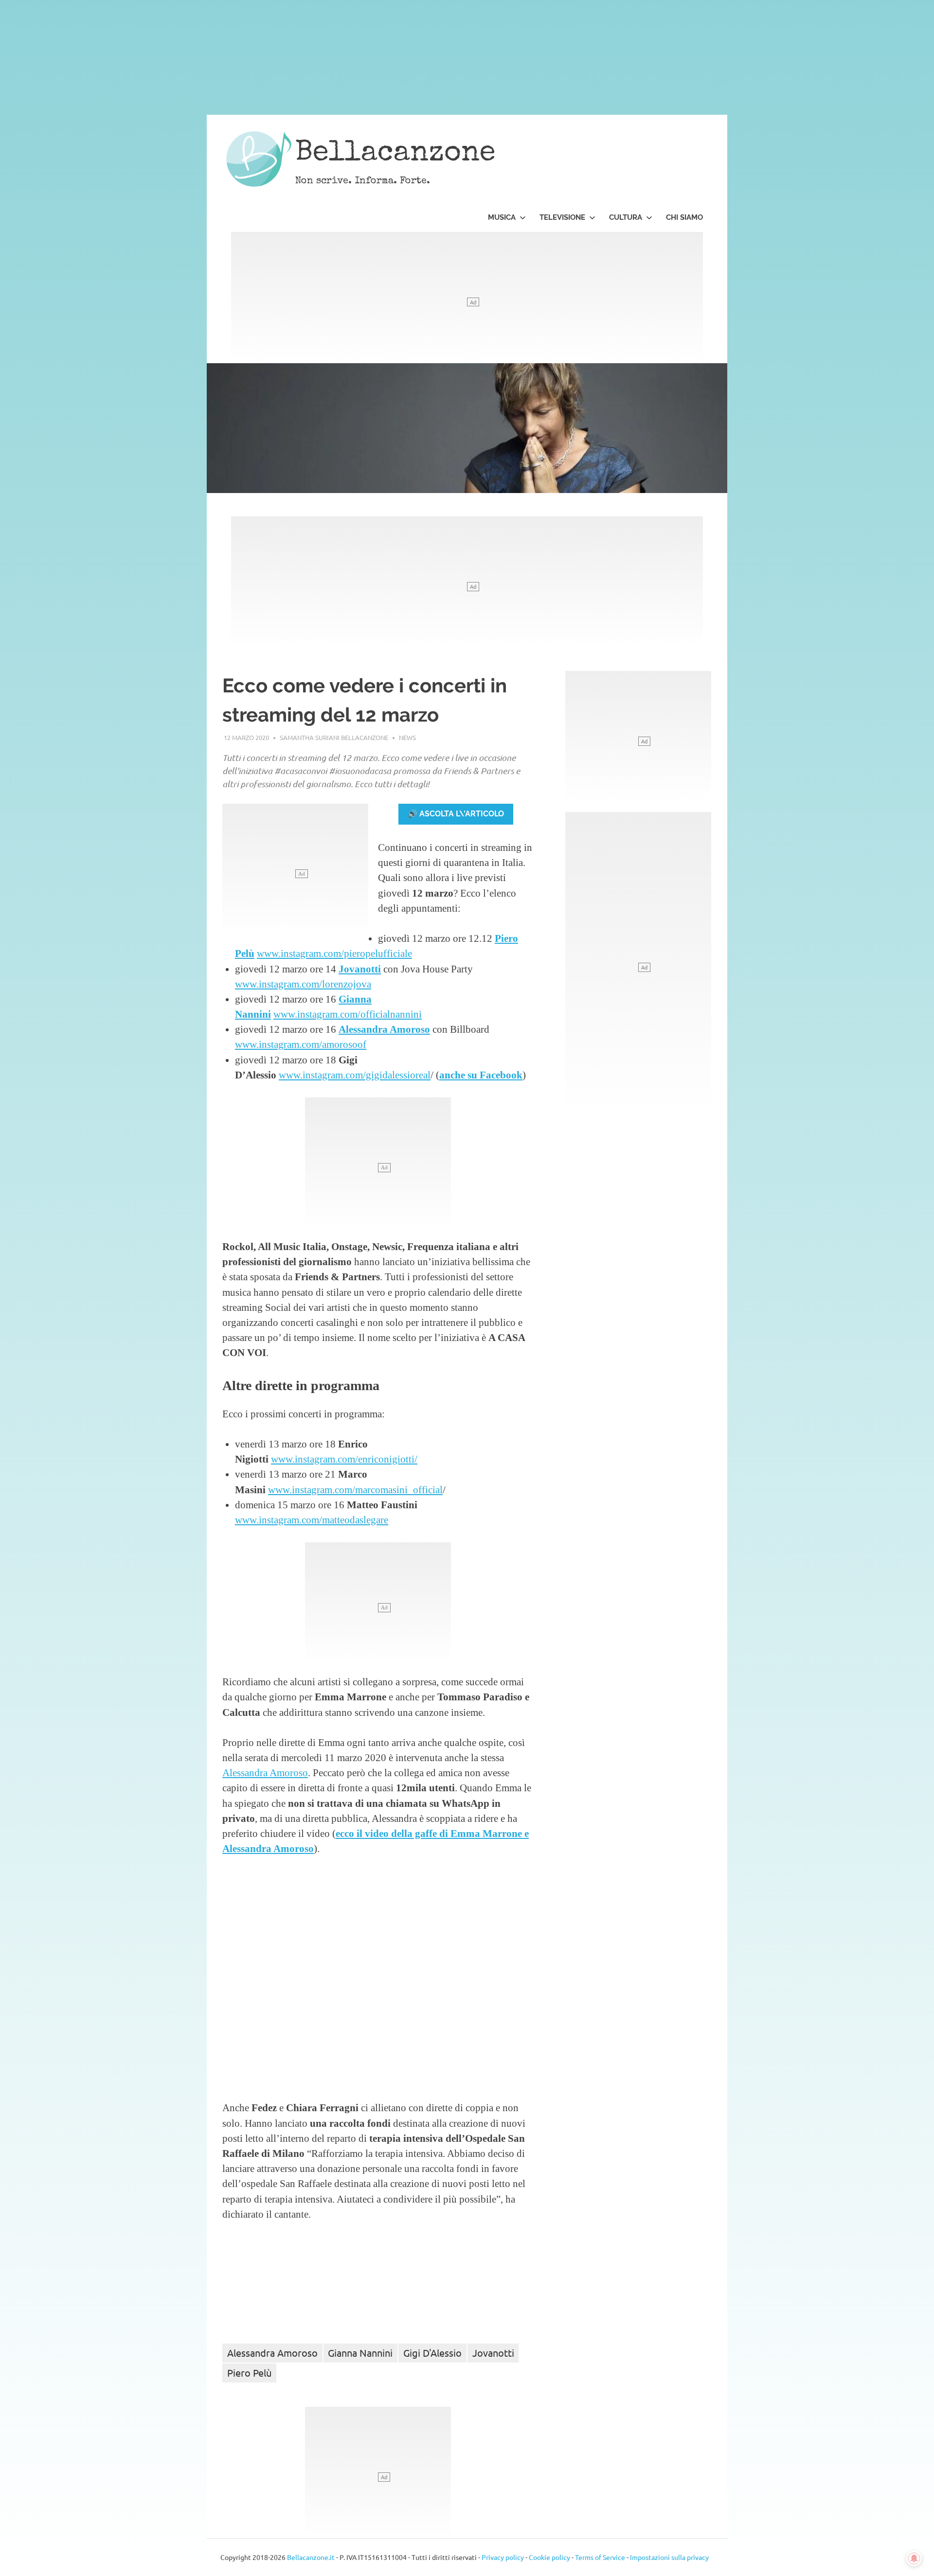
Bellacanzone (395, 154)
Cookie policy (549, 2557)
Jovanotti (360, 969)
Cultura (626, 217)
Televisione (562, 217)
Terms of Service (600, 2557)
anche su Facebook (481, 1075)
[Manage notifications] (914, 2558)
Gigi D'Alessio (432, 2353)
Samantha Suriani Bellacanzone (334, 737)
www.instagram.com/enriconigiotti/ (344, 1459)
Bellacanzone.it (311, 2557)
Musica (502, 217)
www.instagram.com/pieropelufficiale (334, 953)
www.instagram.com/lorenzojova (303, 984)
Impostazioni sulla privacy (669, 2557)
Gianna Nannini (360, 2353)
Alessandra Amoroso (384, 1029)
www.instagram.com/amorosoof (301, 1044)
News (407, 737)
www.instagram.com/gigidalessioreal (355, 1075)
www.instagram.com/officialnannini (348, 1014)
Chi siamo (684, 217)
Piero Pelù (249, 2373)
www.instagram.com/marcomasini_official (355, 1490)
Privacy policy (503, 2557)
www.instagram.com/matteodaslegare (312, 1520)
